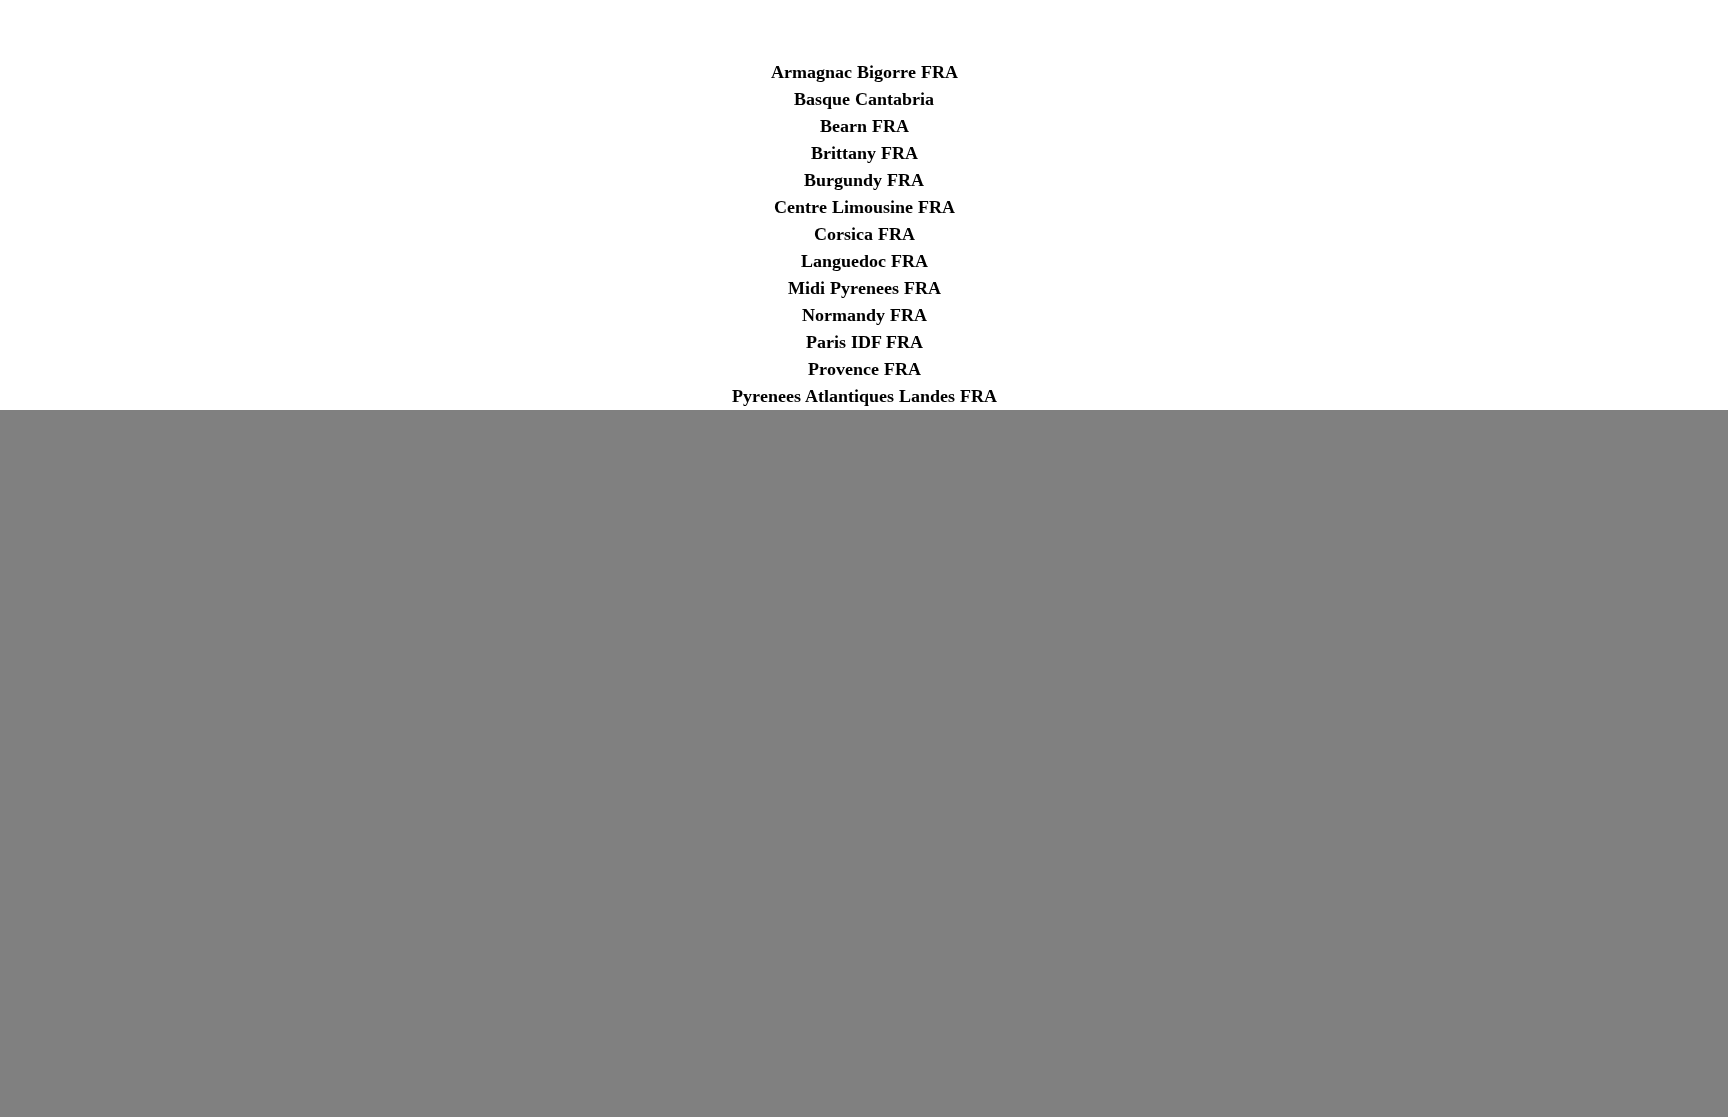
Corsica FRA (864, 234)
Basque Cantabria (864, 99)
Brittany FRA (864, 153)
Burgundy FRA (864, 180)
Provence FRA (864, 369)
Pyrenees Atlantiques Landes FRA (864, 396)
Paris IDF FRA (864, 342)
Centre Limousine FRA (864, 207)
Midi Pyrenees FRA (864, 288)
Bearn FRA (864, 126)
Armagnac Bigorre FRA (864, 72)
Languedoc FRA (864, 261)
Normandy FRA (864, 315)
